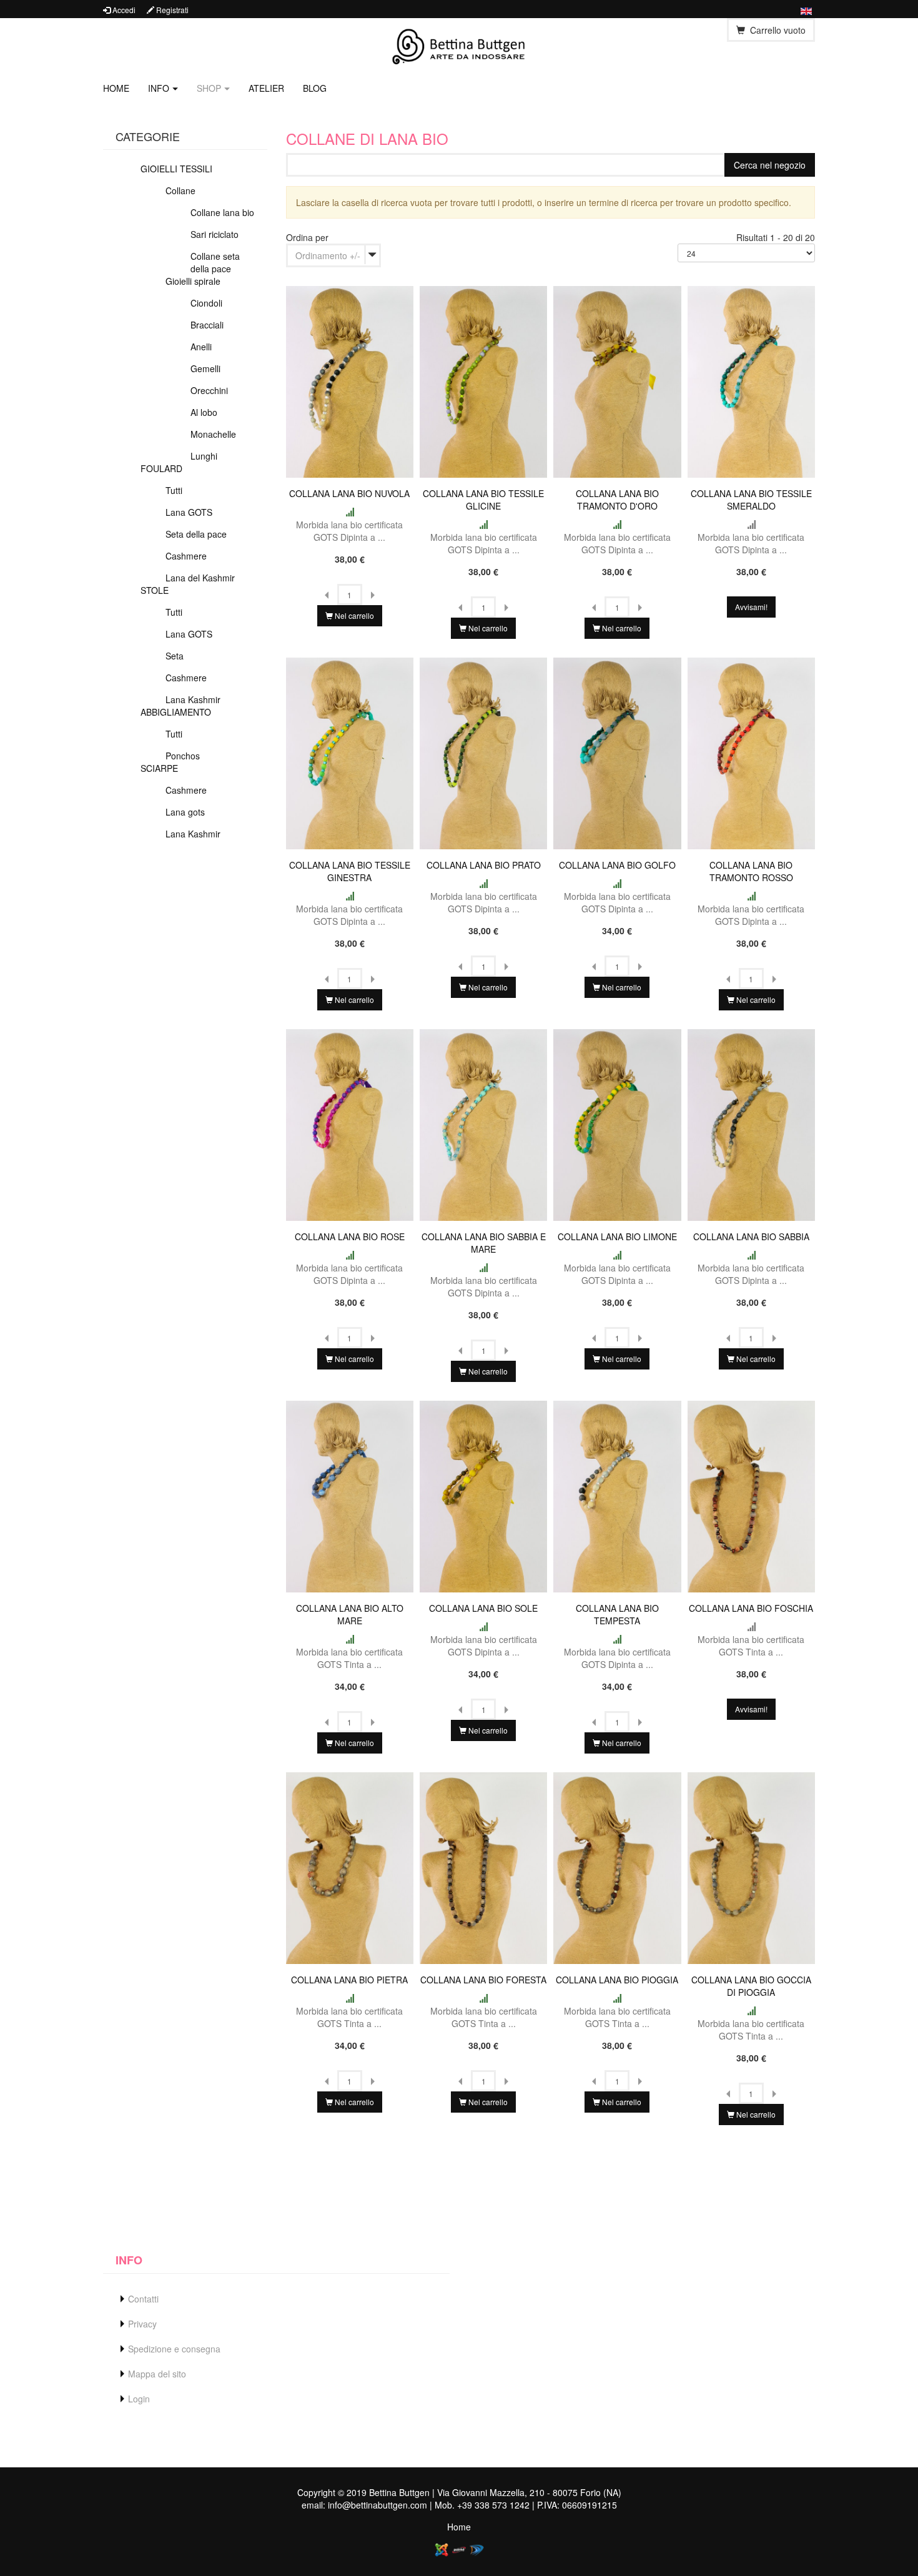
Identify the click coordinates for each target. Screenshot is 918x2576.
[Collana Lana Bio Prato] (483, 752)
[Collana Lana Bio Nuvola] (350, 380)
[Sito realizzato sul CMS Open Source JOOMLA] (442, 2549)
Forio (590, 2492)
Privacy (142, 2324)
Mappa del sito (157, 2374)
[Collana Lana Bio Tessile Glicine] (483, 380)
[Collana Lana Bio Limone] (617, 1123)
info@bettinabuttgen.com (378, 2505)
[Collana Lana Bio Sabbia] (751, 1123)
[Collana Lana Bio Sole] (483, 1495)
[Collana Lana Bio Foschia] (751, 1495)
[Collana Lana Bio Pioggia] (617, 1867)
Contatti (143, 2299)
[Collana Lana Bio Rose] (350, 1123)
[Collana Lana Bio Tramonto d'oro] (617, 380)
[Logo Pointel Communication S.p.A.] (459, 2549)
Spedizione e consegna (174, 2349)
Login (139, 2399)
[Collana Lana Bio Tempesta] (617, 1495)
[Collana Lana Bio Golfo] (617, 752)
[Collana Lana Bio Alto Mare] (350, 1495)
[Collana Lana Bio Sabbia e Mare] (483, 1123)
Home (116, 88)
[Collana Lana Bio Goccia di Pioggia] (751, 1867)
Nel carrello (353, 615)
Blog (315, 88)
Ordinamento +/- (328, 255)
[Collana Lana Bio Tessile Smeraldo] (751, 380)
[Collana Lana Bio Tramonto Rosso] (751, 752)
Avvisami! (751, 607)
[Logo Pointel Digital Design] (476, 2549)
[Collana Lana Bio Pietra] (350, 1867)
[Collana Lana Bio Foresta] (483, 1867)
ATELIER (266, 88)
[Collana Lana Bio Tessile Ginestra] (350, 752)
